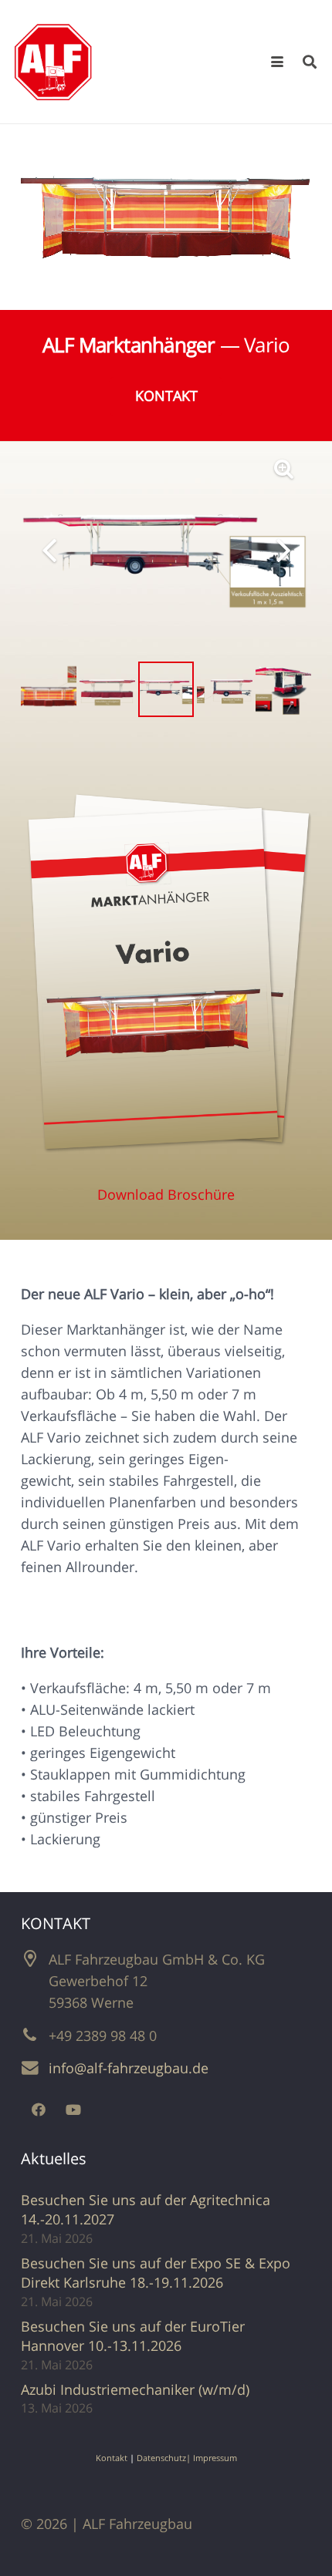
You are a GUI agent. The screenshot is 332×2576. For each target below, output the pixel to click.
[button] (278, 62)
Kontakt (112, 2458)
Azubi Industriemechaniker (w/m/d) (135, 2389)
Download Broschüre (166, 1194)
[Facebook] (38, 2110)
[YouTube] (73, 2110)
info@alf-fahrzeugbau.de (129, 2068)
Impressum (215, 2458)
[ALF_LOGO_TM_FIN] (53, 62)
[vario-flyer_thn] (166, 978)
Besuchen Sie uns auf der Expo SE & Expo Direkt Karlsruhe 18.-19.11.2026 (156, 2273)
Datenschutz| (165, 2458)
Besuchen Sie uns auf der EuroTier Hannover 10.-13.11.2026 (133, 2336)
